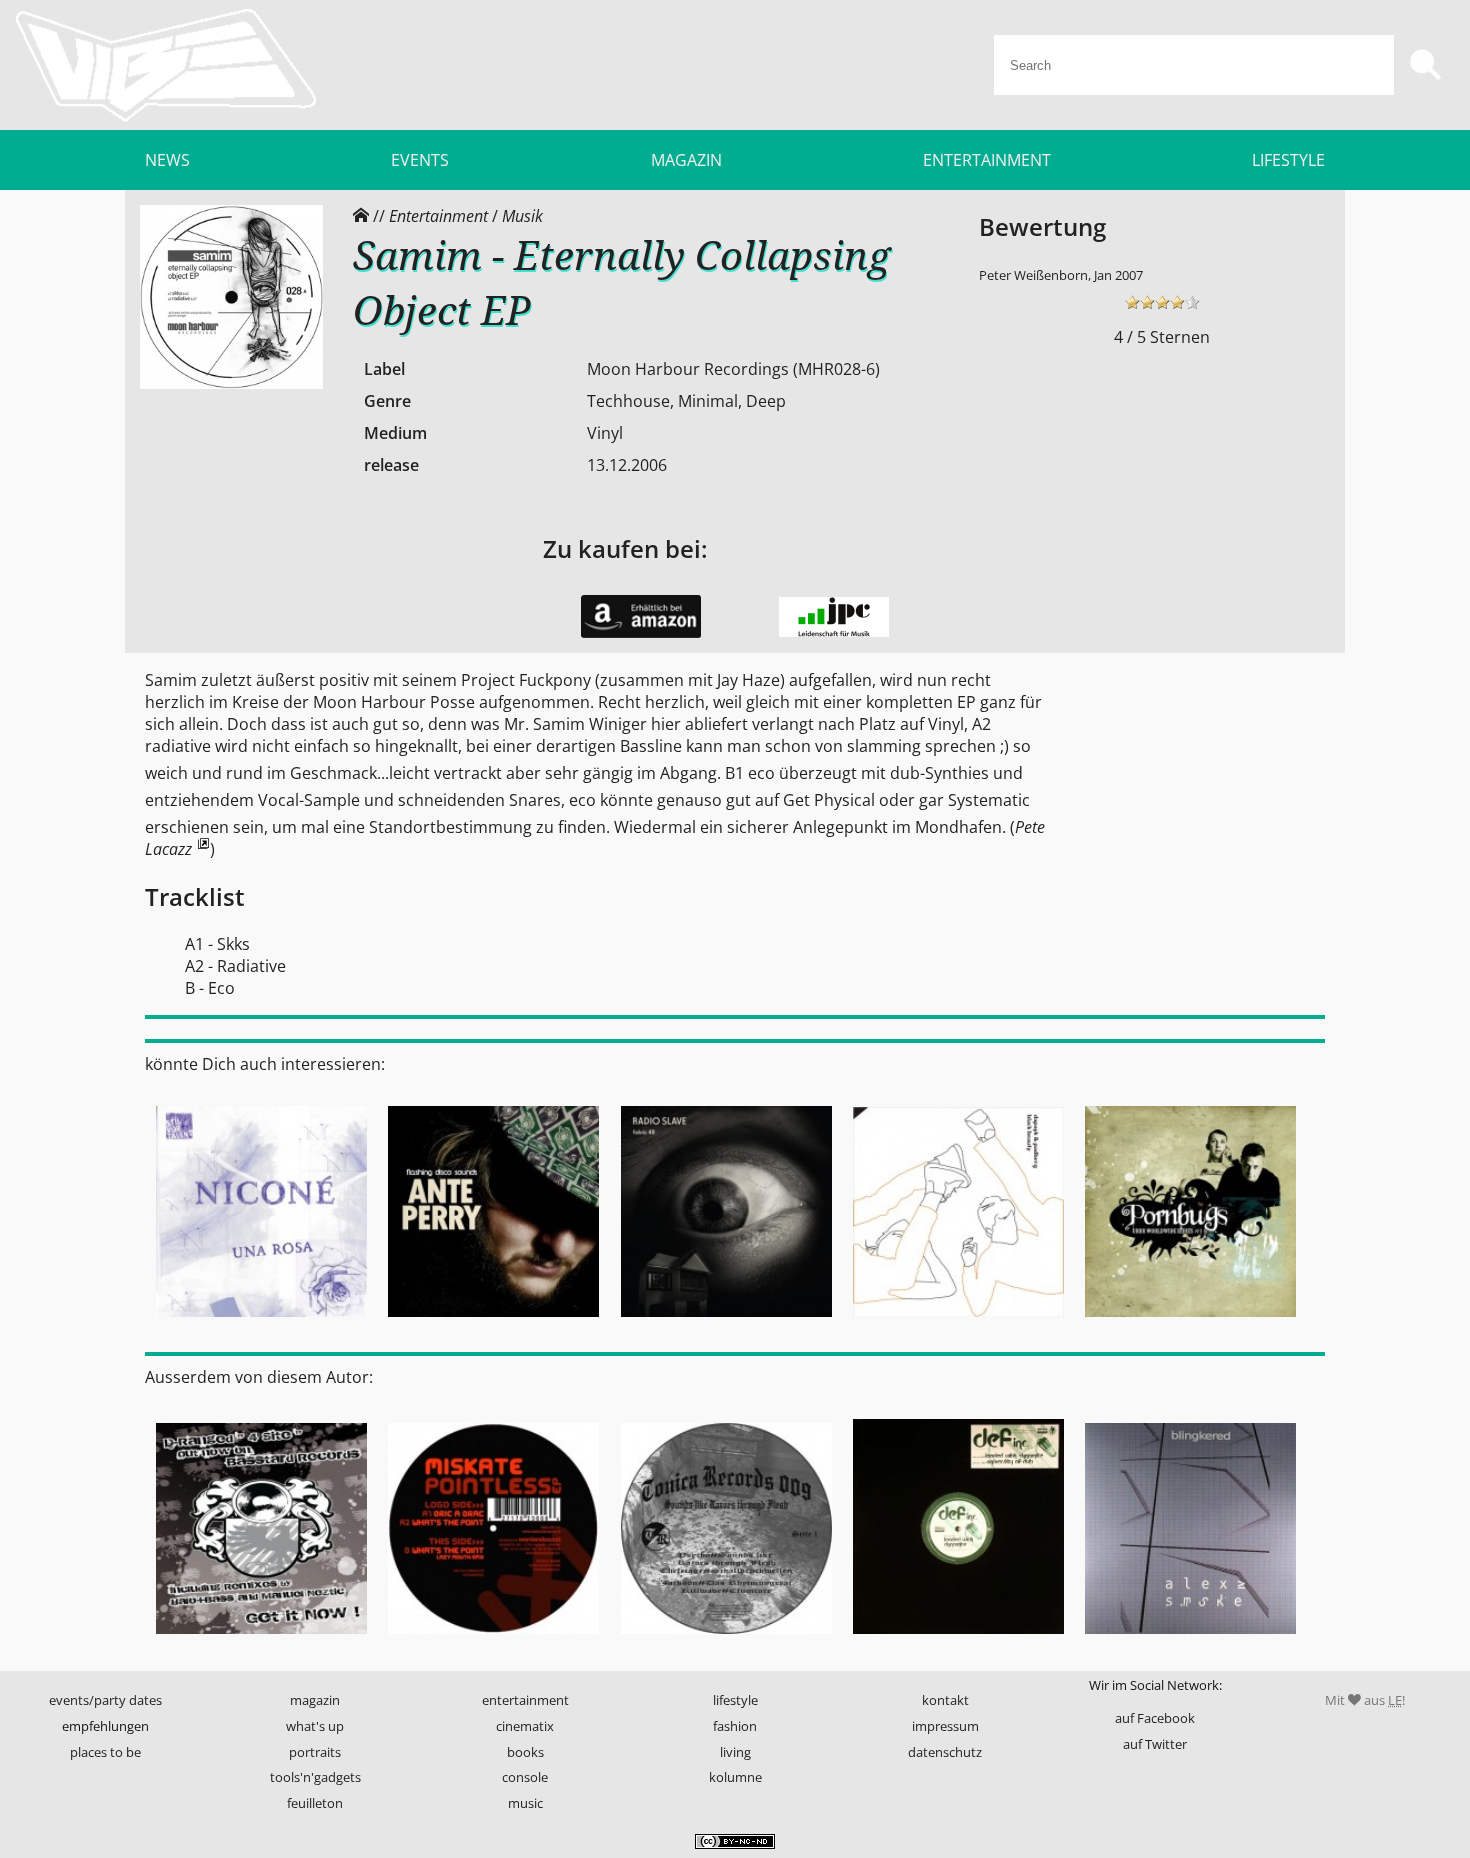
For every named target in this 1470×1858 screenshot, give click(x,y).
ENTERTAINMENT (987, 160)
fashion (735, 1726)
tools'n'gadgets (315, 1777)
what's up (315, 1726)
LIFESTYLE (1288, 160)
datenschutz (945, 1752)
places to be (105, 1752)
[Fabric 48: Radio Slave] (726, 1323)
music (525, 1803)
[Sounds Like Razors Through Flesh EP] (726, 1641)
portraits (315, 1752)
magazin (315, 1700)
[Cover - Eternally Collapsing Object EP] (231, 384)
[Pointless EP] (493, 1641)
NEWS (167, 160)
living (735, 1752)
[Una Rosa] (261, 1323)
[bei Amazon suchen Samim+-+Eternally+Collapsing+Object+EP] (641, 633)
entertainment (525, 1700)
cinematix (525, 1726)
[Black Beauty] (958, 1323)
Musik (522, 216)
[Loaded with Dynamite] (958, 1641)
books (525, 1752)
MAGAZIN (686, 160)
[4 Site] (261, 1641)
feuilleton (315, 1803)
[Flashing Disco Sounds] (493, 1323)
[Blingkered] (1191, 1641)
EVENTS (420, 160)
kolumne (735, 1777)
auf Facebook (1155, 1718)
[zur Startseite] (166, 65)
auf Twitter (1155, 1744)
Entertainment (438, 216)
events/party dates (105, 1700)
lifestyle (735, 1700)
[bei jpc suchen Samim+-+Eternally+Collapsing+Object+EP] (834, 632)
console (525, 1777)
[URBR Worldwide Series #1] (1191, 1323)
